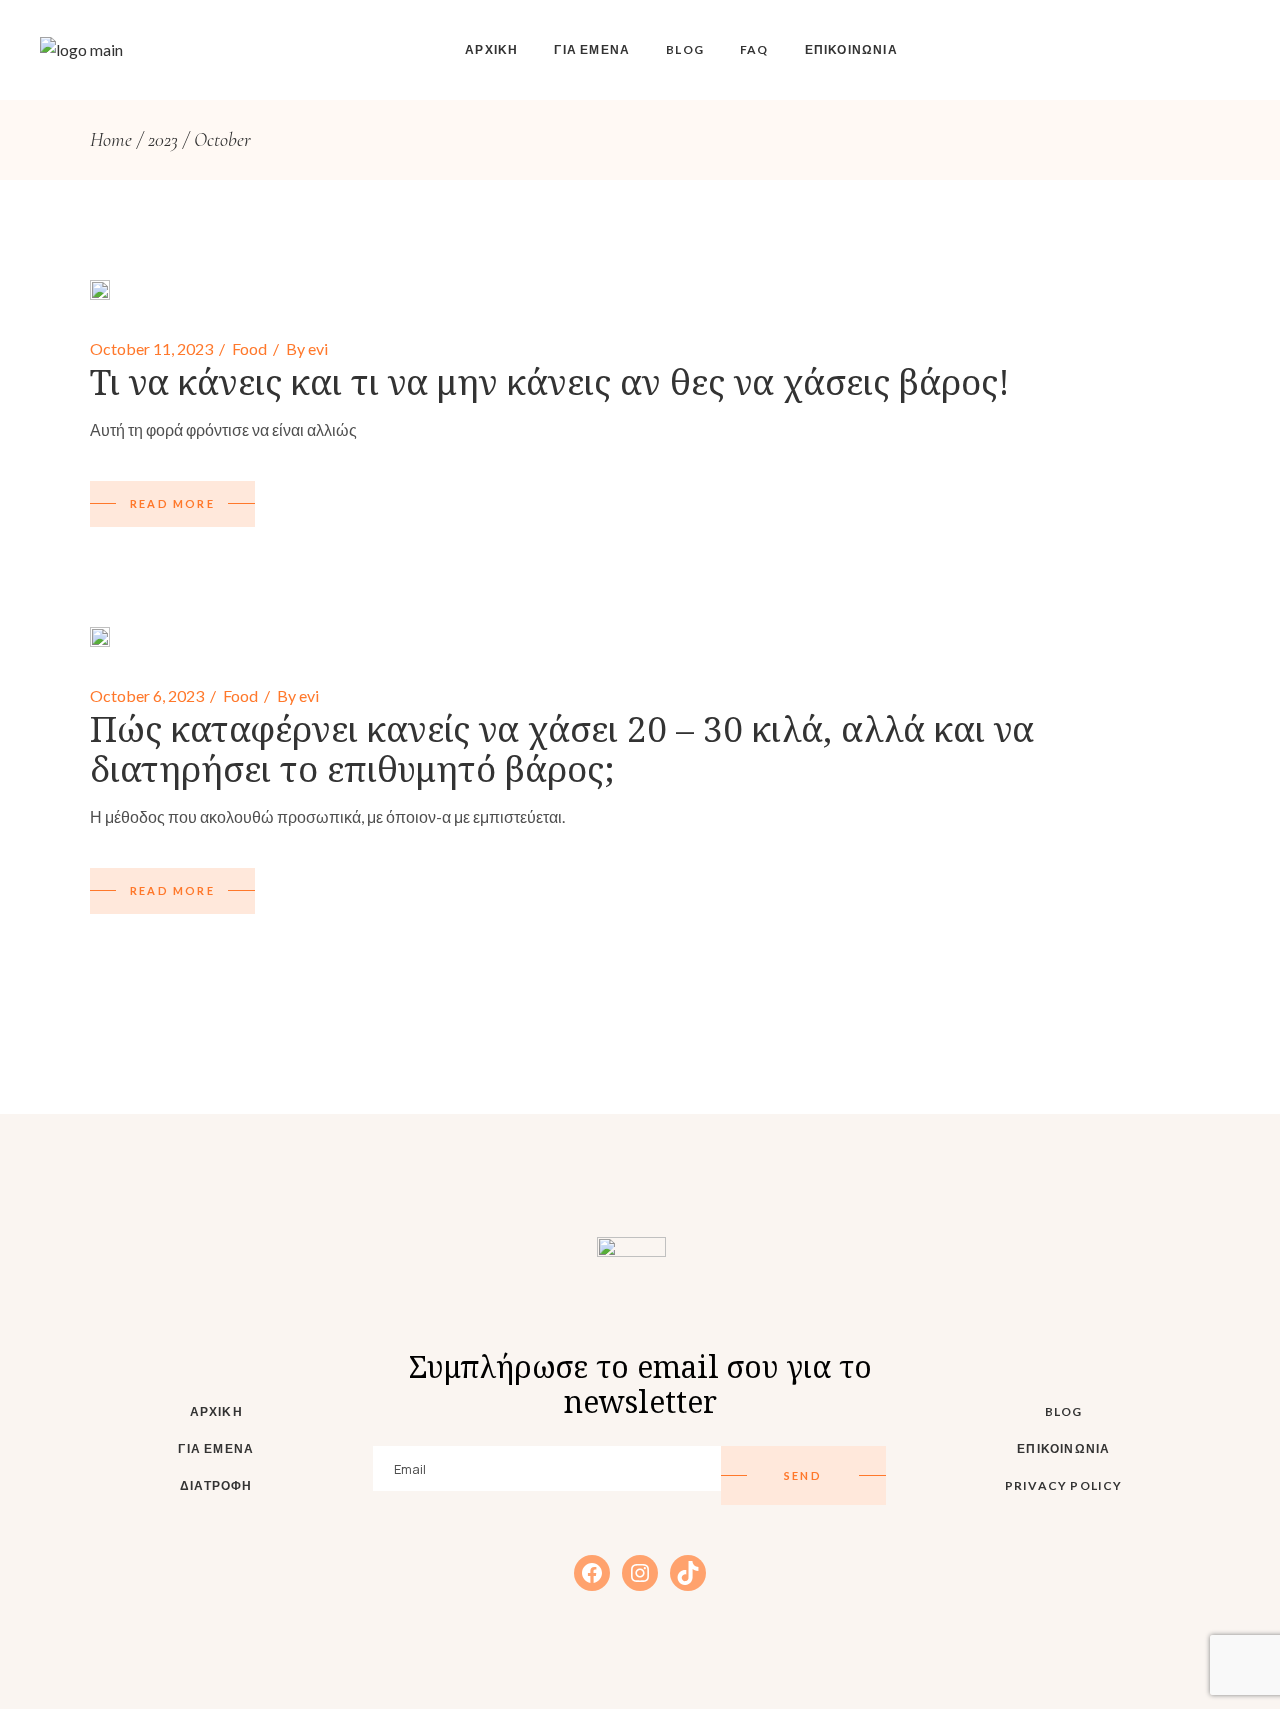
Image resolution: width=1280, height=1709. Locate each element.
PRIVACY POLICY (1064, 1485)
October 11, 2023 (151, 348)
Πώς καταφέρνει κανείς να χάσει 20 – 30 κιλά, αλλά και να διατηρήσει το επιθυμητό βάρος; (562, 748)
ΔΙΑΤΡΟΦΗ (216, 1485)
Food (249, 348)
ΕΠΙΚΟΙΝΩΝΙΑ (1063, 1448)
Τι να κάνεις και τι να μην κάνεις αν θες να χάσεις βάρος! (550, 381)
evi (318, 348)
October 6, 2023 (147, 695)
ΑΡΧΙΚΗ (216, 1411)
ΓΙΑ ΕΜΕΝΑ (216, 1448)
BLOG (1064, 1411)
